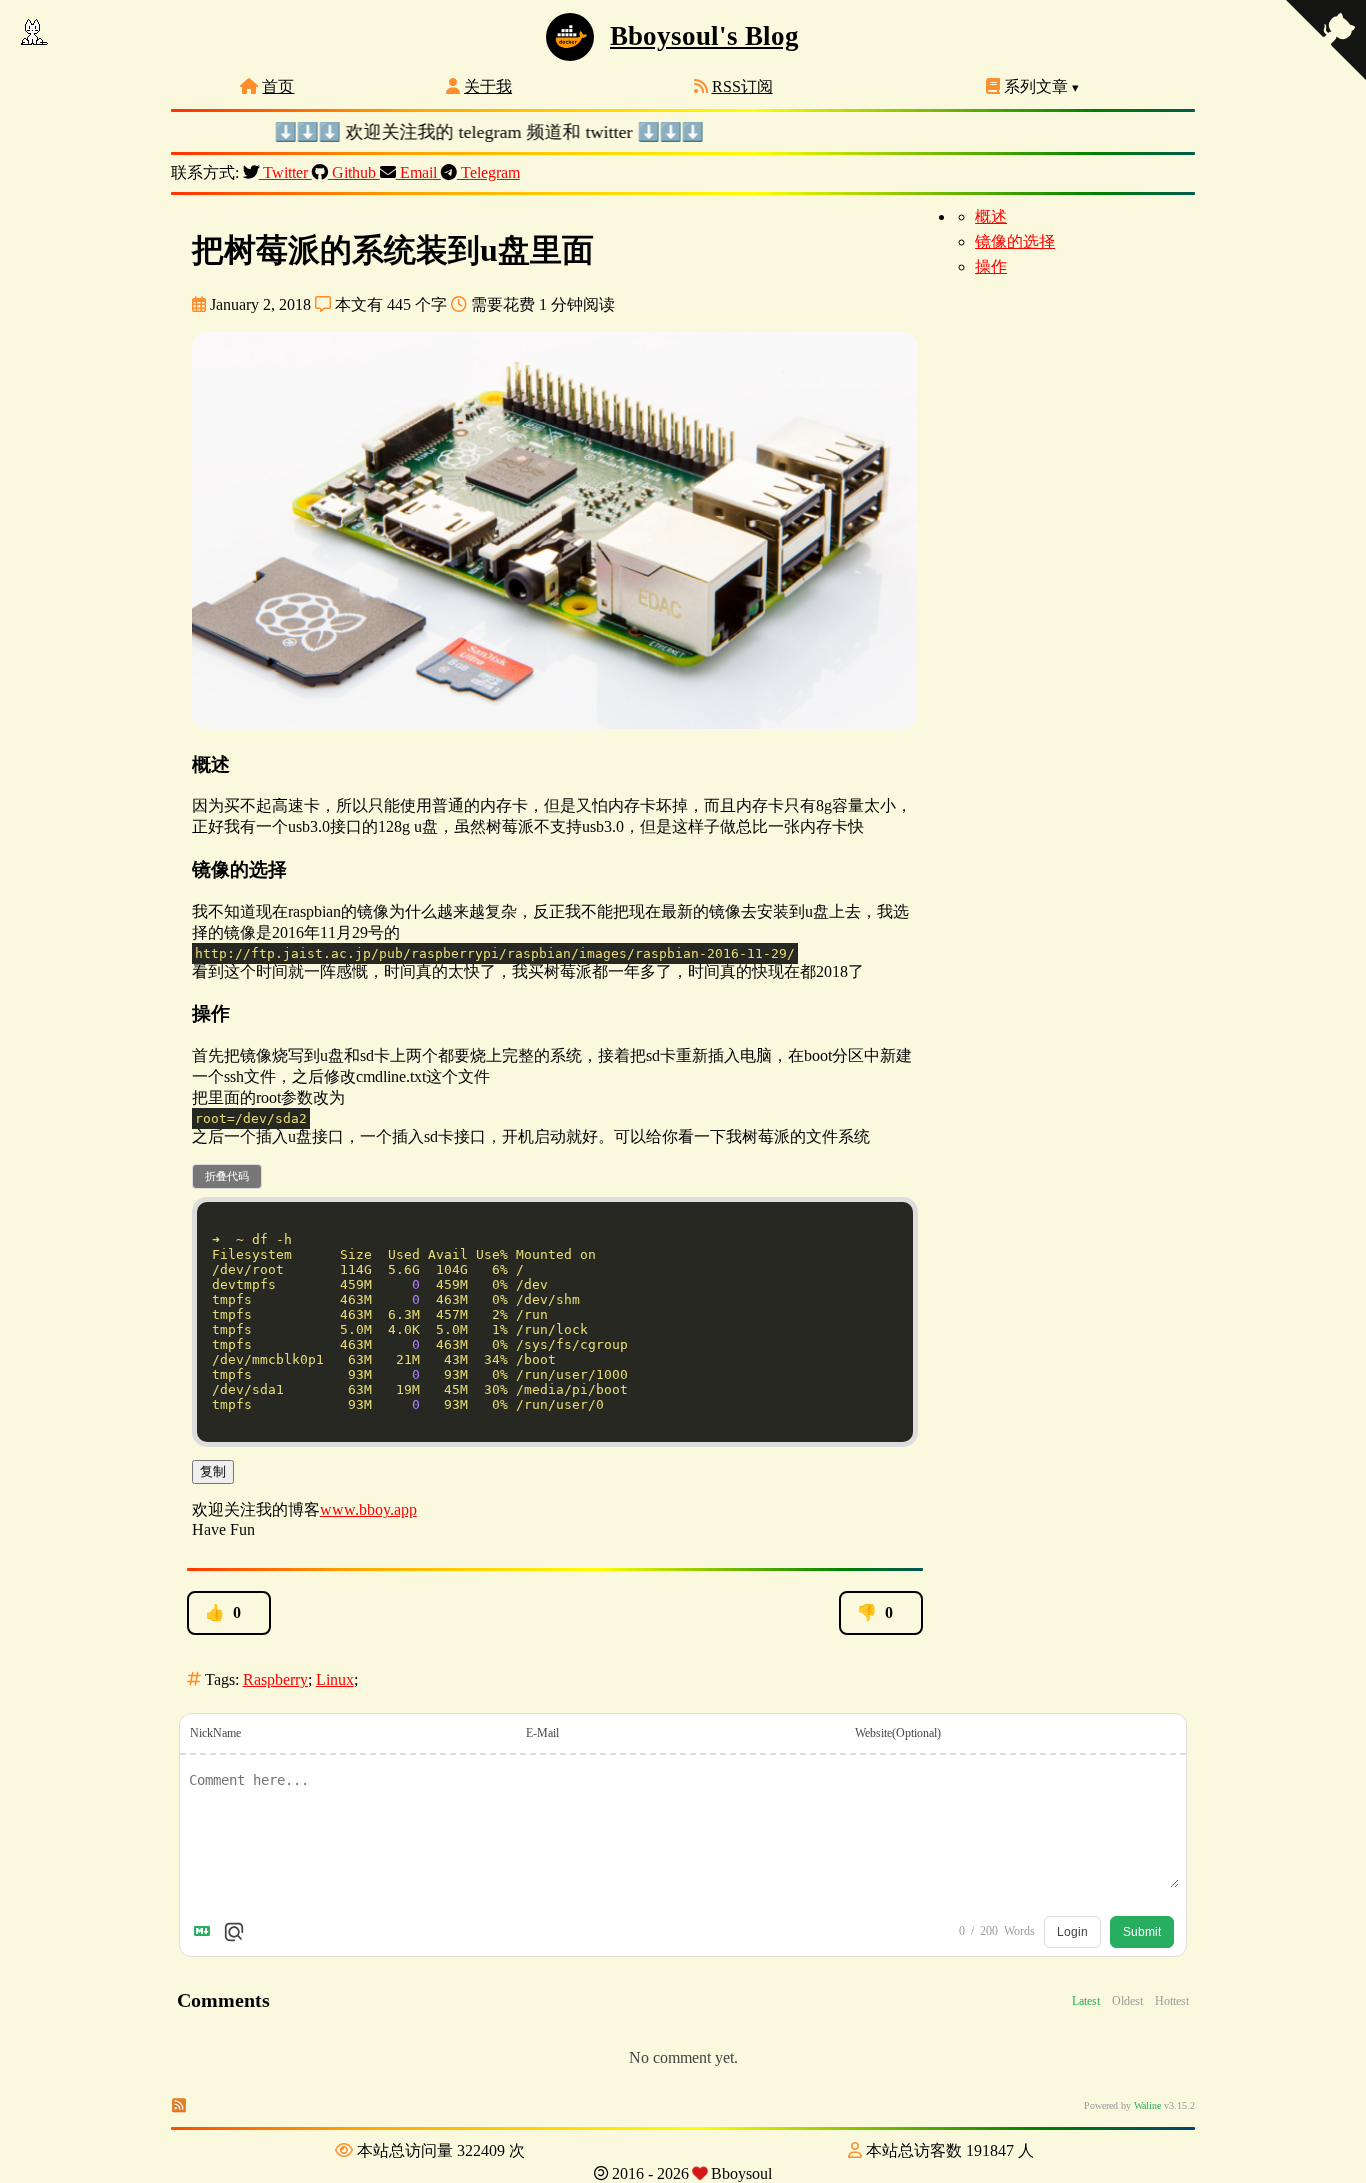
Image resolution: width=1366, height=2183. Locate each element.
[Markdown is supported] (206, 1932)
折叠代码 (227, 1176)
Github (354, 172)
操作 (991, 266)
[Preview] (234, 1932)
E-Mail (542, 1733)
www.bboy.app (368, 1509)
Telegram (488, 172)
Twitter (285, 172)
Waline (1147, 2105)
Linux (335, 1679)
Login (1072, 1932)
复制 (213, 1471)
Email (418, 172)
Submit (1142, 1932)
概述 (991, 216)
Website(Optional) (898, 1733)
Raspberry (275, 1679)
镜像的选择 (1015, 241)
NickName (215, 1733)
